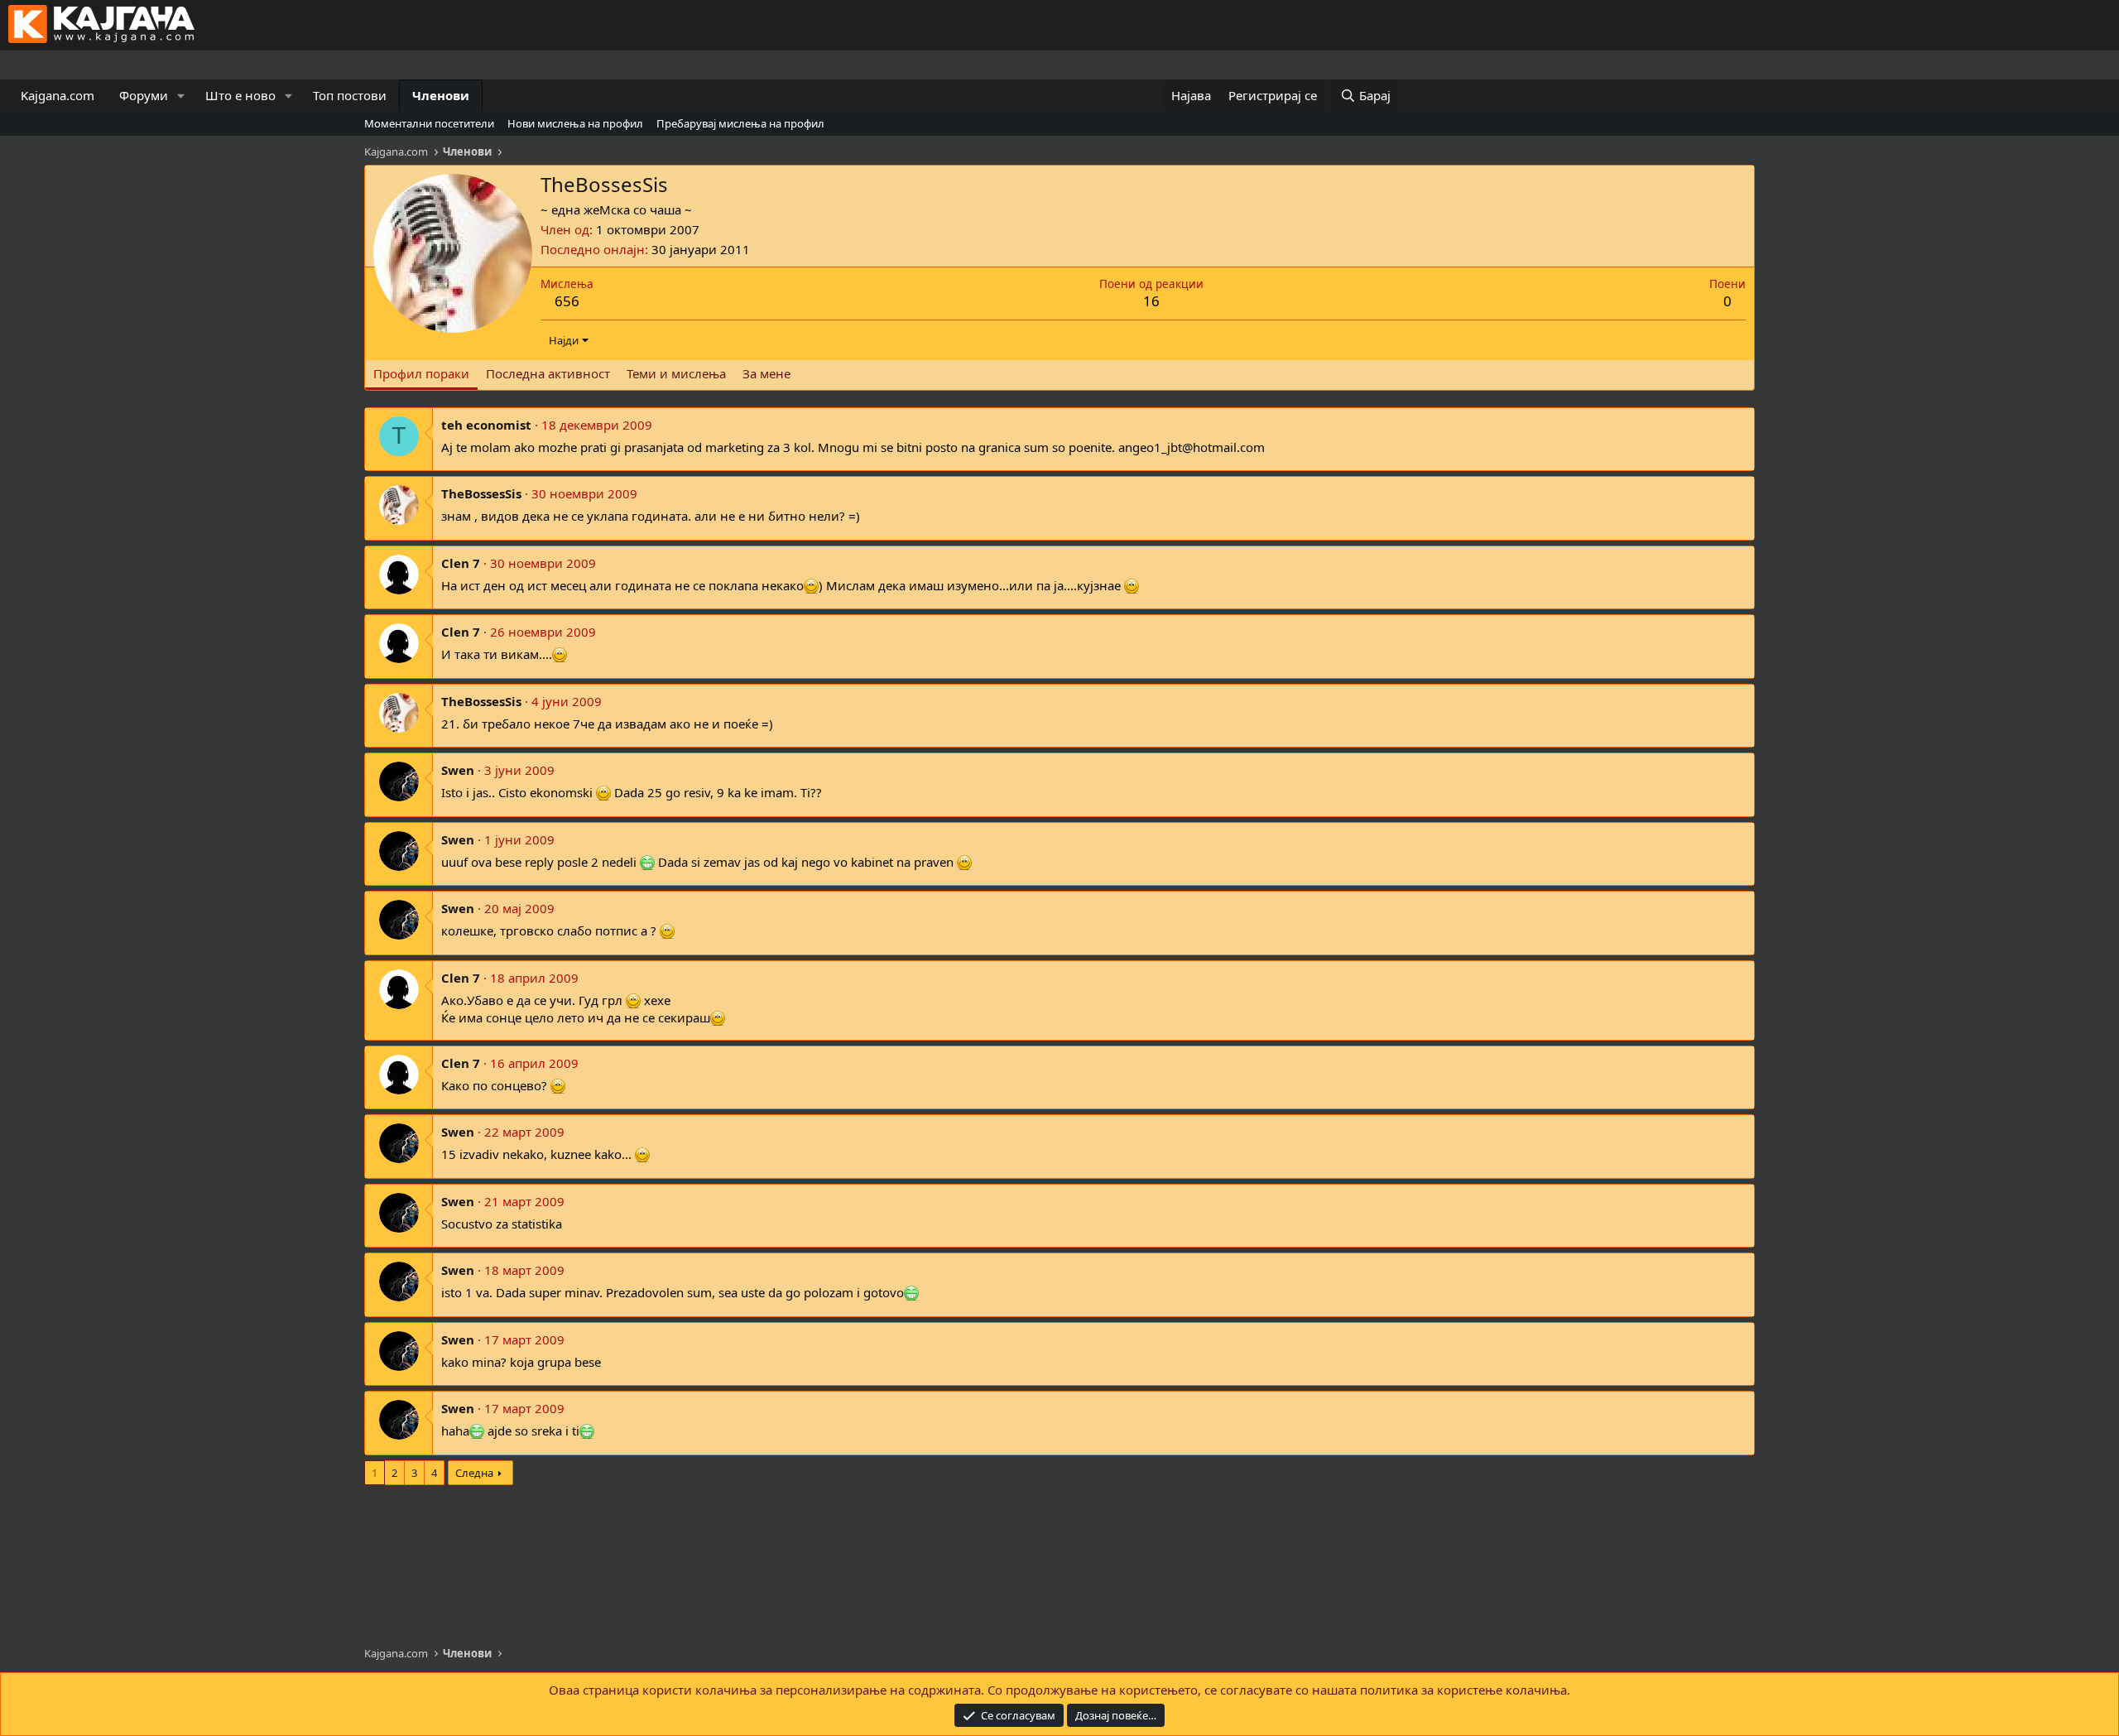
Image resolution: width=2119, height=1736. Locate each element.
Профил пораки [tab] (421, 373)
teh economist (486, 425)
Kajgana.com (58, 95)
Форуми (144, 95)
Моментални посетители (429, 123)
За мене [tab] (766, 373)
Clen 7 (461, 563)
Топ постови (350, 95)
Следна (474, 1473)
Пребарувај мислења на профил (740, 123)
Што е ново (240, 95)
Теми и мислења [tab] (676, 373)
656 (567, 301)
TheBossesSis (481, 493)
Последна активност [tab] (548, 373)
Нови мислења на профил (575, 123)
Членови (441, 95)
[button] (181, 96)
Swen (458, 770)
